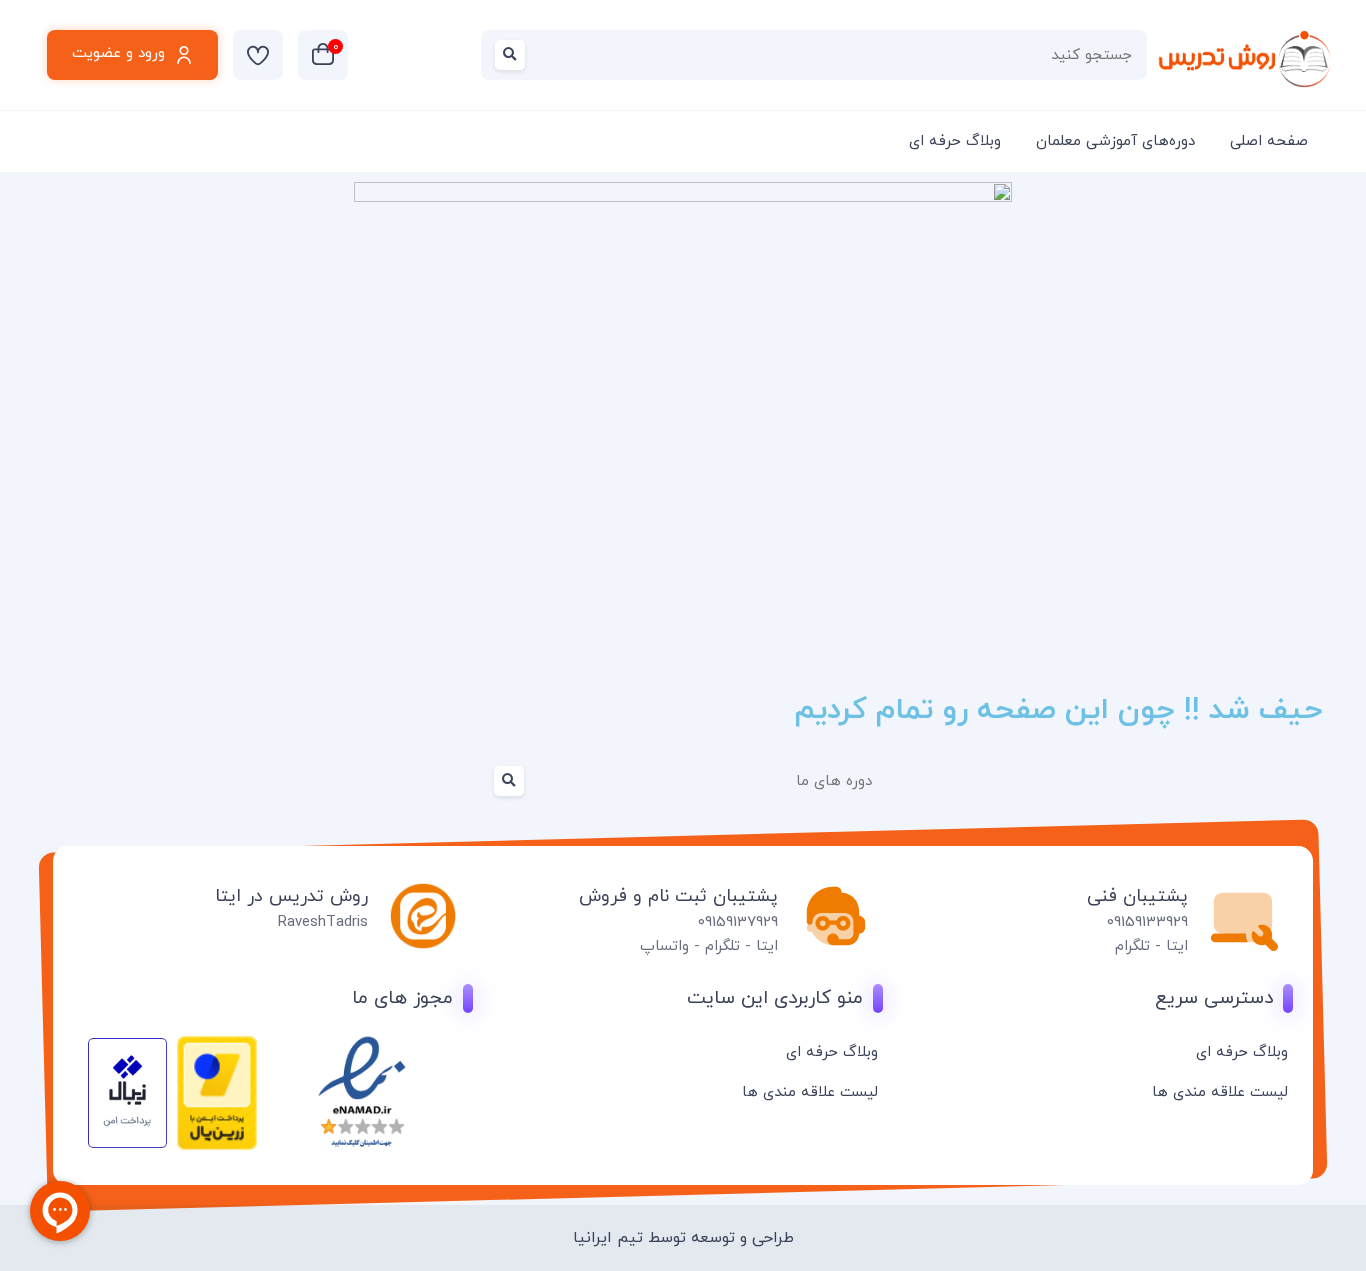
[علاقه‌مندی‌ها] (258, 55)
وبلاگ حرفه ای (955, 141)
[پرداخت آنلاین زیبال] (127, 1144)
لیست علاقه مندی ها (1220, 1092)
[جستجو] (514, 55)
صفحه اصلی (1269, 141)
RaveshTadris (323, 922)
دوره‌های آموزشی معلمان (1115, 141)
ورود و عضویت (118, 53)
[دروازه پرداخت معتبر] (217, 1146)
